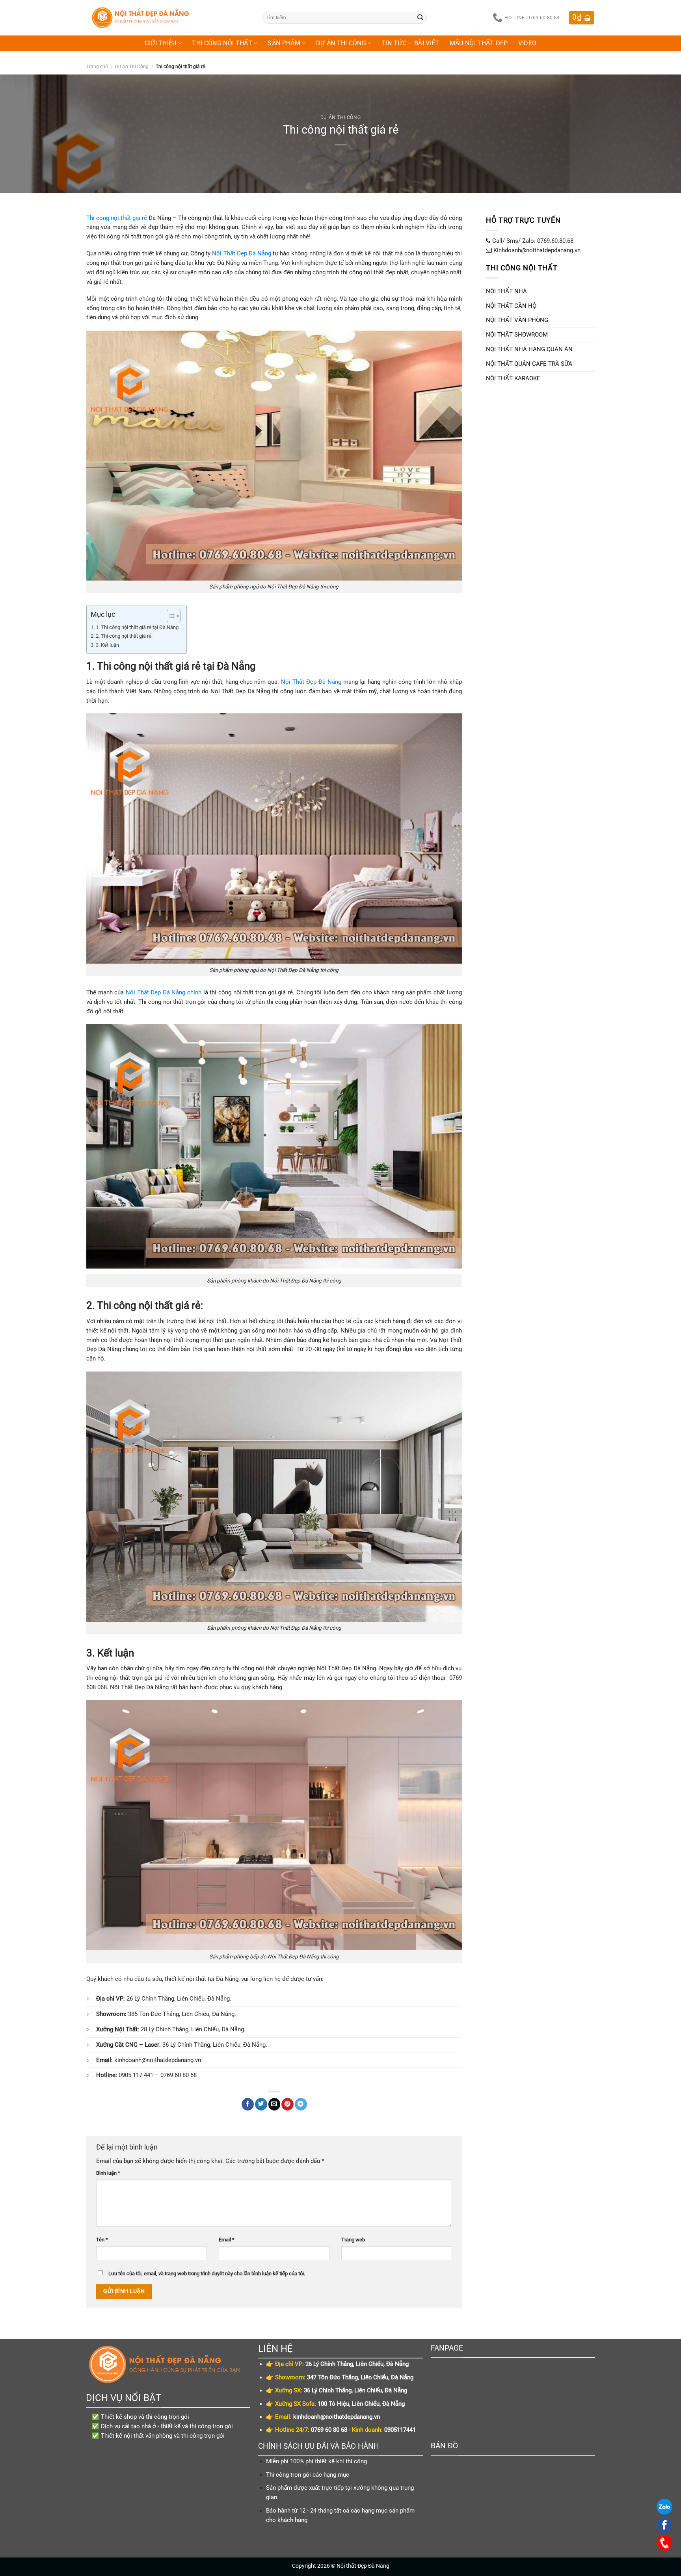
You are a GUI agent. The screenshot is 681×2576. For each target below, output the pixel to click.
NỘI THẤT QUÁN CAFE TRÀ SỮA (529, 364)
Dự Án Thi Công (132, 67)
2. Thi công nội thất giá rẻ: (125, 636)
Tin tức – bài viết (411, 43)
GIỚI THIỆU (161, 43)
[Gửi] (421, 18)
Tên (102, 2240)
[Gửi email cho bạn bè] (274, 2104)
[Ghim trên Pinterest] (287, 2104)
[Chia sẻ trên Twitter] (261, 2104)
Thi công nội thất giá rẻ (117, 218)
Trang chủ (97, 67)
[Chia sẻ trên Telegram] (301, 2104)
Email (227, 2240)
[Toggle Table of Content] (170, 616)
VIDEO (527, 43)
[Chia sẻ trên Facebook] (248, 2104)
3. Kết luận (107, 645)
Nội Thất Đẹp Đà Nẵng (242, 253)
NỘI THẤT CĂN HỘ (511, 306)
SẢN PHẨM (284, 43)
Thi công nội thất (222, 43)
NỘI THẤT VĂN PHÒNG (517, 320)
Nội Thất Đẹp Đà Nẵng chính (164, 992)
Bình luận (108, 2173)
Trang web (353, 2240)
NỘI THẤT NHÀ (506, 291)
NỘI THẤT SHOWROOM (517, 335)
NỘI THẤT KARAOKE (513, 378)
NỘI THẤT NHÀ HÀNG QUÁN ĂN (529, 349)
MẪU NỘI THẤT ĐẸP (479, 43)
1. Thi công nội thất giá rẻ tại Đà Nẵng (137, 627)
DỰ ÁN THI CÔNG (341, 43)
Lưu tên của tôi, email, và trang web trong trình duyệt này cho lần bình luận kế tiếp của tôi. (207, 2274)
